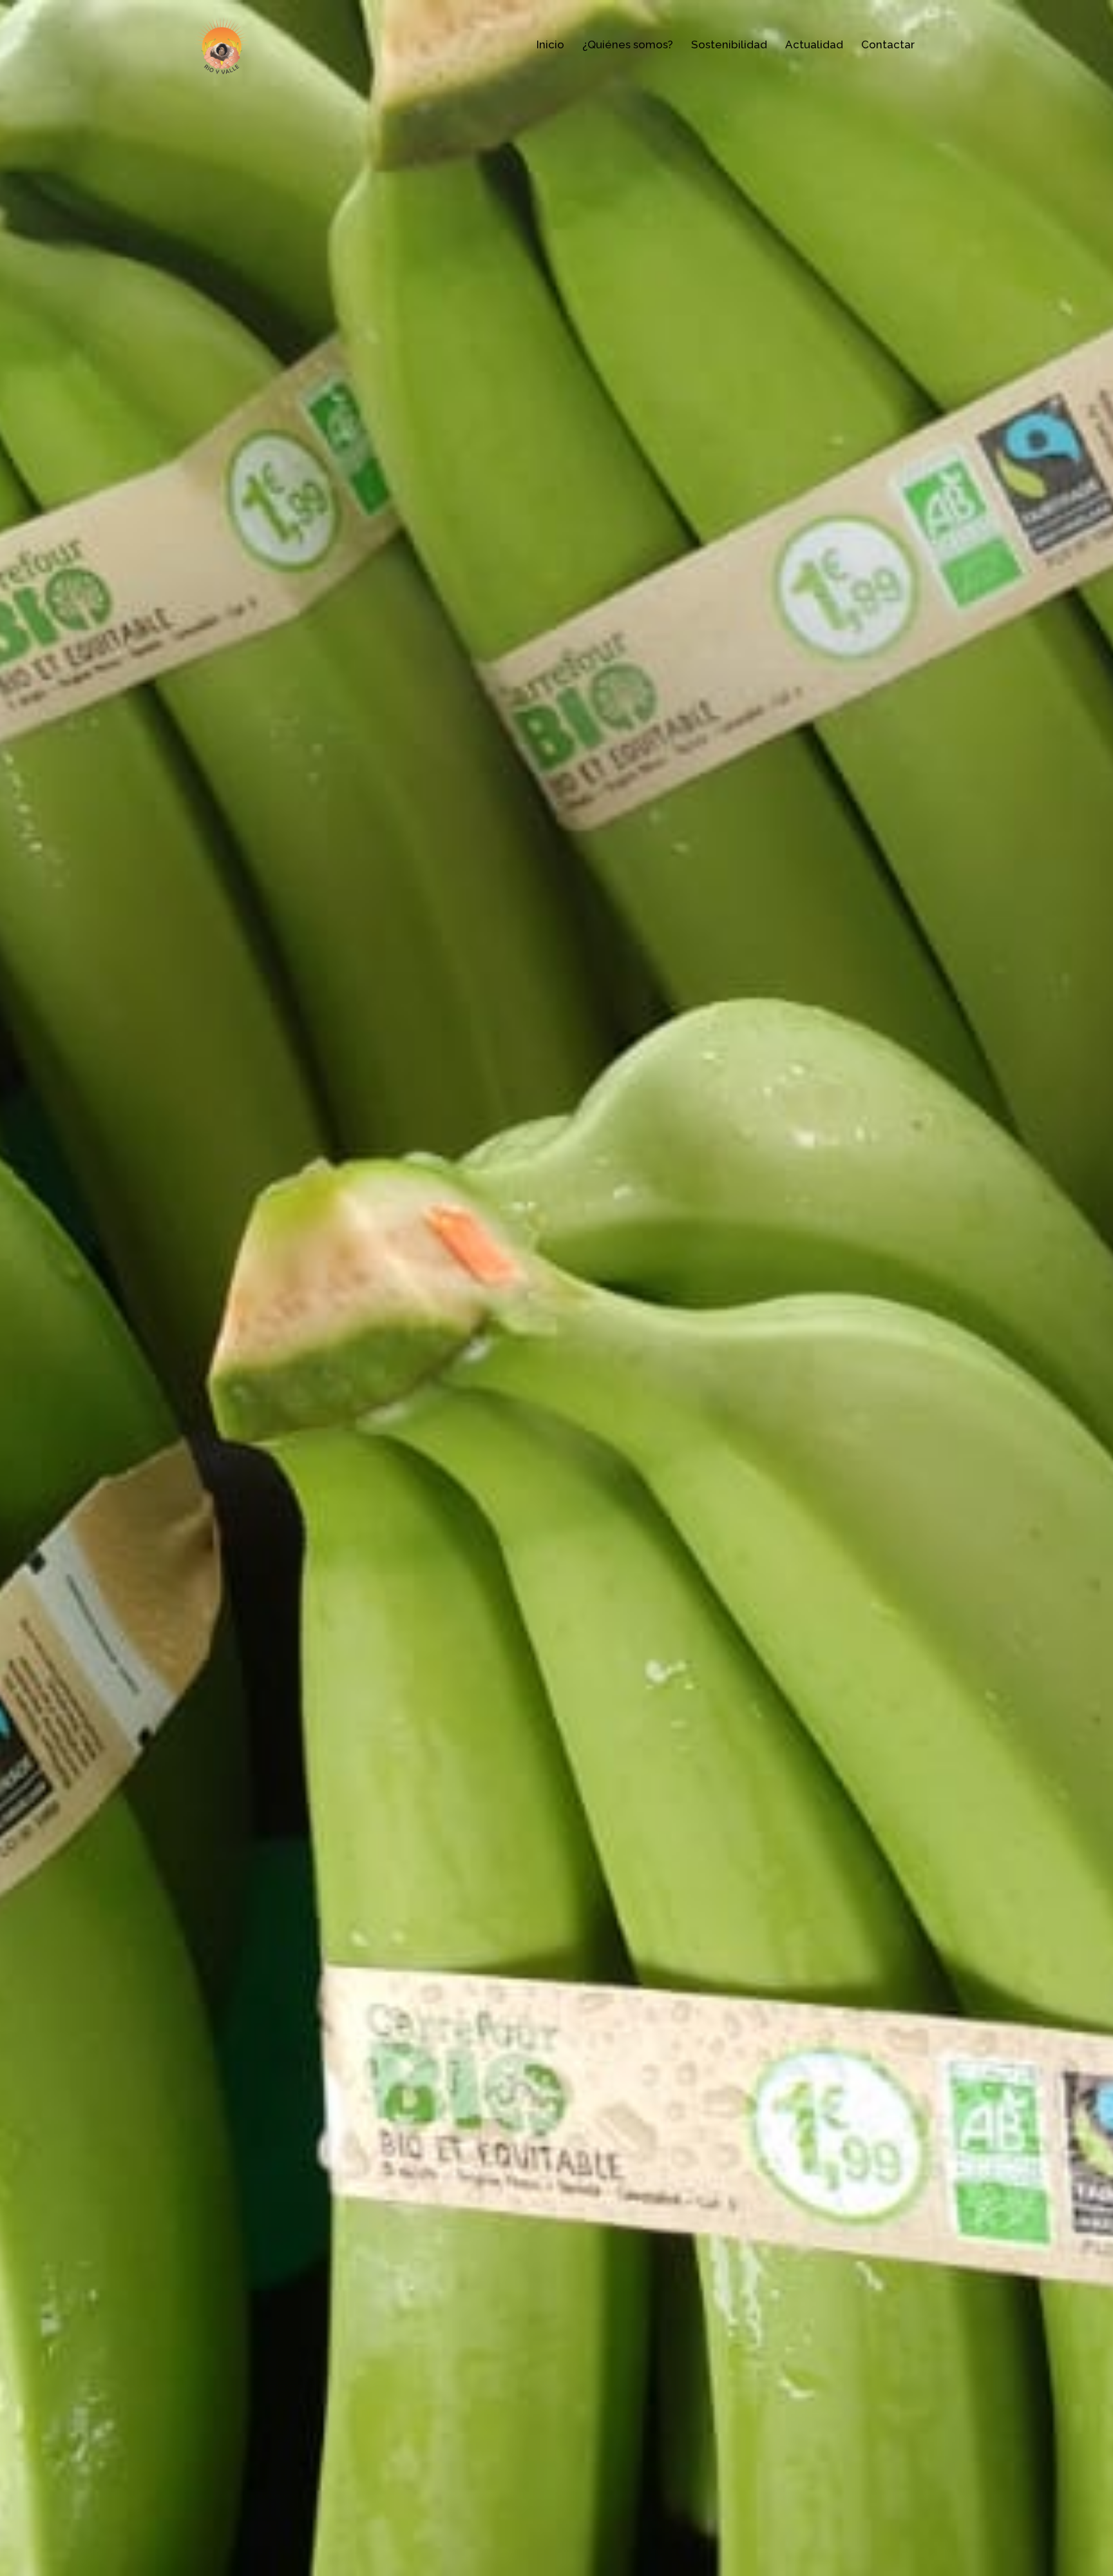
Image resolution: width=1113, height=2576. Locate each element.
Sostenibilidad (729, 44)
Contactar (888, 44)
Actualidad (814, 44)
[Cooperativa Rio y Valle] (222, 44)
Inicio (550, 44)
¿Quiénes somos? (628, 44)
